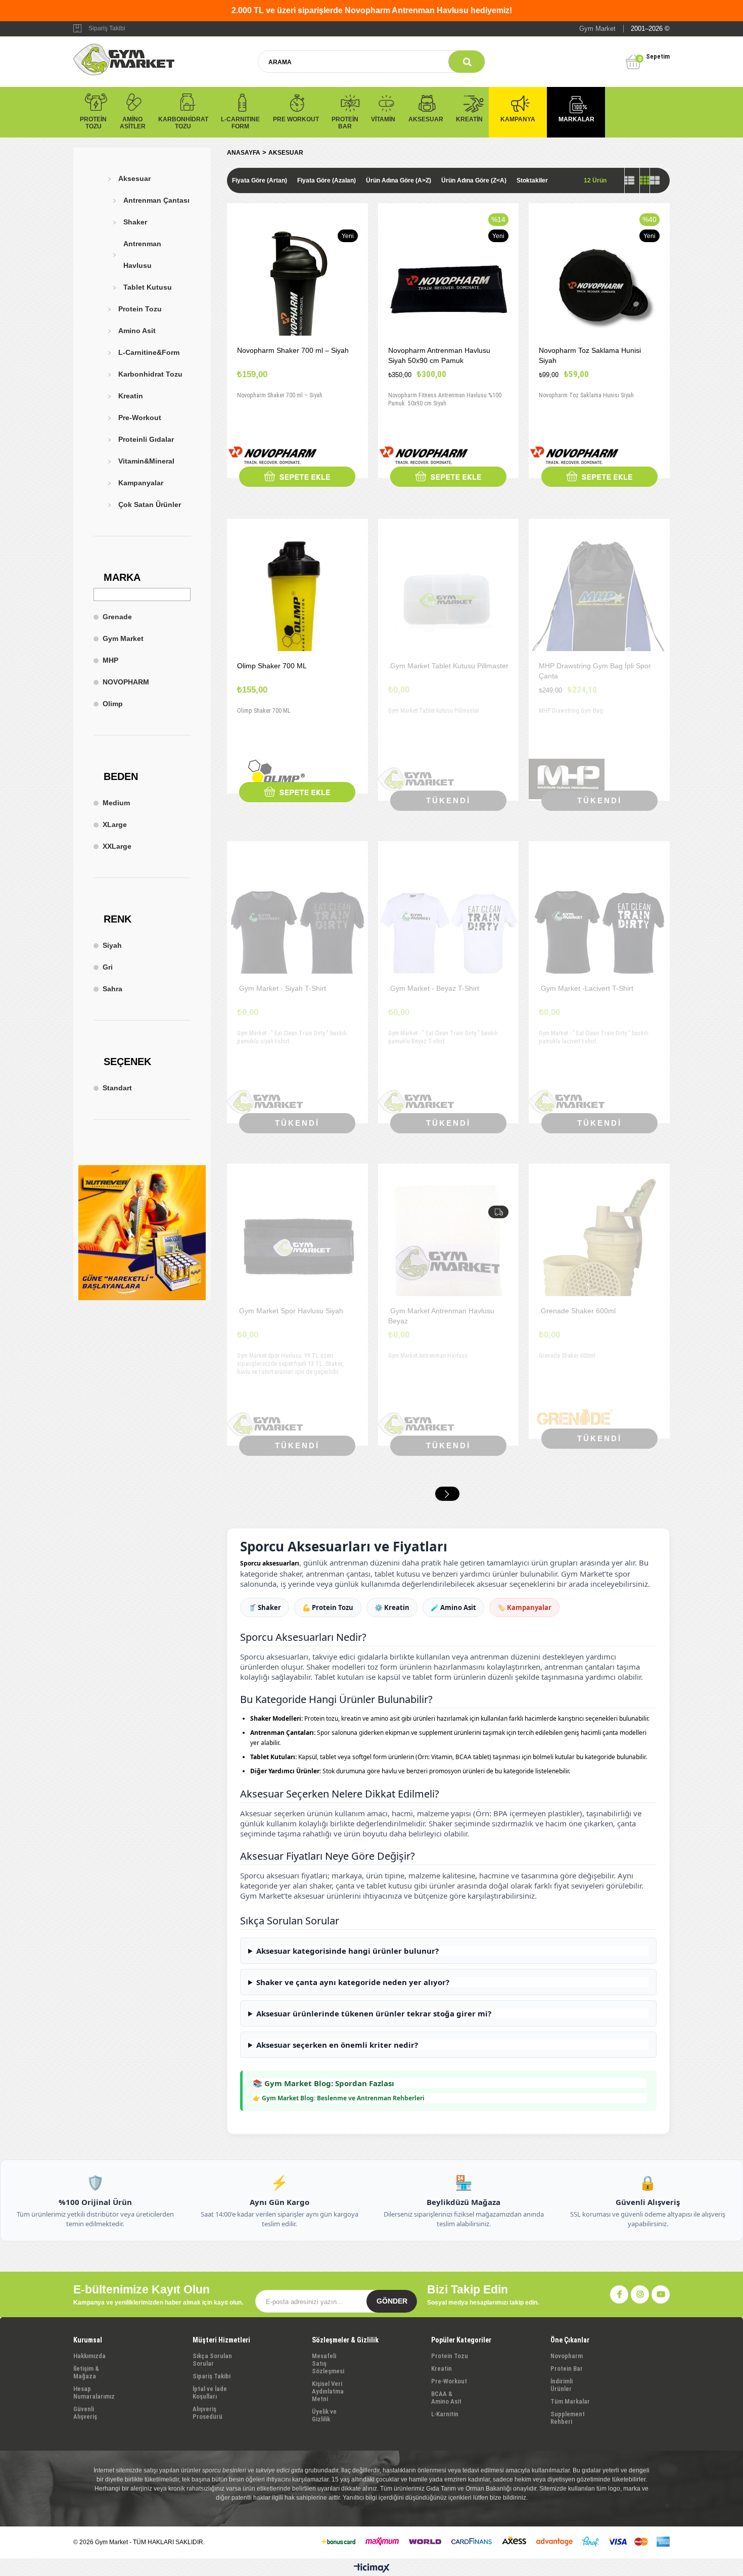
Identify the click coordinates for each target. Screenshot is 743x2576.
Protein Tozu (140, 309)
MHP (110, 660)
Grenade (117, 617)
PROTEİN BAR (345, 123)
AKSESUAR (426, 119)
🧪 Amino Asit (453, 1607)
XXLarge (117, 846)
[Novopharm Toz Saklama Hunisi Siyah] (599, 289)
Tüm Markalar (570, 2401)
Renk (118, 919)
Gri (108, 967)
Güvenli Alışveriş (85, 2413)
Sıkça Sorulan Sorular (212, 2360)
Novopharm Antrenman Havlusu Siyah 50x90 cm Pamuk (439, 355)
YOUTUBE (661, 2294)
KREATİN (469, 119)
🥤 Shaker (265, 1607)
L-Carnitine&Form (149, 352)
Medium (116, 803)
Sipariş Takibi (107, 28)
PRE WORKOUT (296, 119)
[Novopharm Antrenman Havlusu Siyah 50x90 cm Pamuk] (449, 289)
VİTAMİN (383, 119)
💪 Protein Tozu (328, 1607)
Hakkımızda (89, 2356)
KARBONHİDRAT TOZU (183, 123)
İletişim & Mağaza (86, 2372)
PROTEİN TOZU (93, 123)
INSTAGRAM (640, 2294)
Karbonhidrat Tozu (150, 374)
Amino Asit (137, 331)
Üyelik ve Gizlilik (324, 2415)
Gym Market (123, 638)
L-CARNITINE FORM (240, 123)
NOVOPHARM (126, 682)
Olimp (113, 704)
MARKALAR (576, 119)
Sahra (112, 989)
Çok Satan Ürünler (150, 504)
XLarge (115, 824)
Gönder (392, 2301)
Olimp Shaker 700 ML (272, 666)
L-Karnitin (445, 2414)
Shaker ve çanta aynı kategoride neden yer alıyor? (353, 1982)
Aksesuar (134, 178)
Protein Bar (567, 2368)
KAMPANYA (518, 119)
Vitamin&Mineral (146, 461)
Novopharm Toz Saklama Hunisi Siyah (590, 355)
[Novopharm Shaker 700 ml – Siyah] (297, 289)
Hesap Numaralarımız (94, 2393)
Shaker (135, 222)
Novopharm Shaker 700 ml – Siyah (293, 350)
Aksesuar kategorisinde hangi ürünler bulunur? (347, 1951)
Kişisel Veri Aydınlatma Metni (328, 2391)
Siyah (112, 945)
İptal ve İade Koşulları (210, 2393)
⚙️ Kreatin (392, 1607)
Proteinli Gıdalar (146, 439)
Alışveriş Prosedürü (207, 2413)
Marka (122, 577)
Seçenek (127, 1062)
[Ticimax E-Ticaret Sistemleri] (372, 2568)
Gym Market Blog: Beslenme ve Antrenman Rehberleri (343, 2098)
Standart (117, 1088)
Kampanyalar (141, 483)
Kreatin (131, 396)
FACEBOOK (619, 2294)
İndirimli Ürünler (562, 2385)
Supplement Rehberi (568, 2418)
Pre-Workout (140, 418)
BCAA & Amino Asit (446, 2398)
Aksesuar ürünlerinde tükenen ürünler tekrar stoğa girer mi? (374, 2013)
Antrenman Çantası (156, 200)
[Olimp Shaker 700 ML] (297, 605)
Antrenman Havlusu (142, 255)
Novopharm (567, 2356)
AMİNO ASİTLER (133, 123)
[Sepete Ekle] (297, 477)
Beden (121, 776)
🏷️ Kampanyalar (524, 1607)
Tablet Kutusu (148, 287)
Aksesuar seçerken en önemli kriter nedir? (337, 2045)
